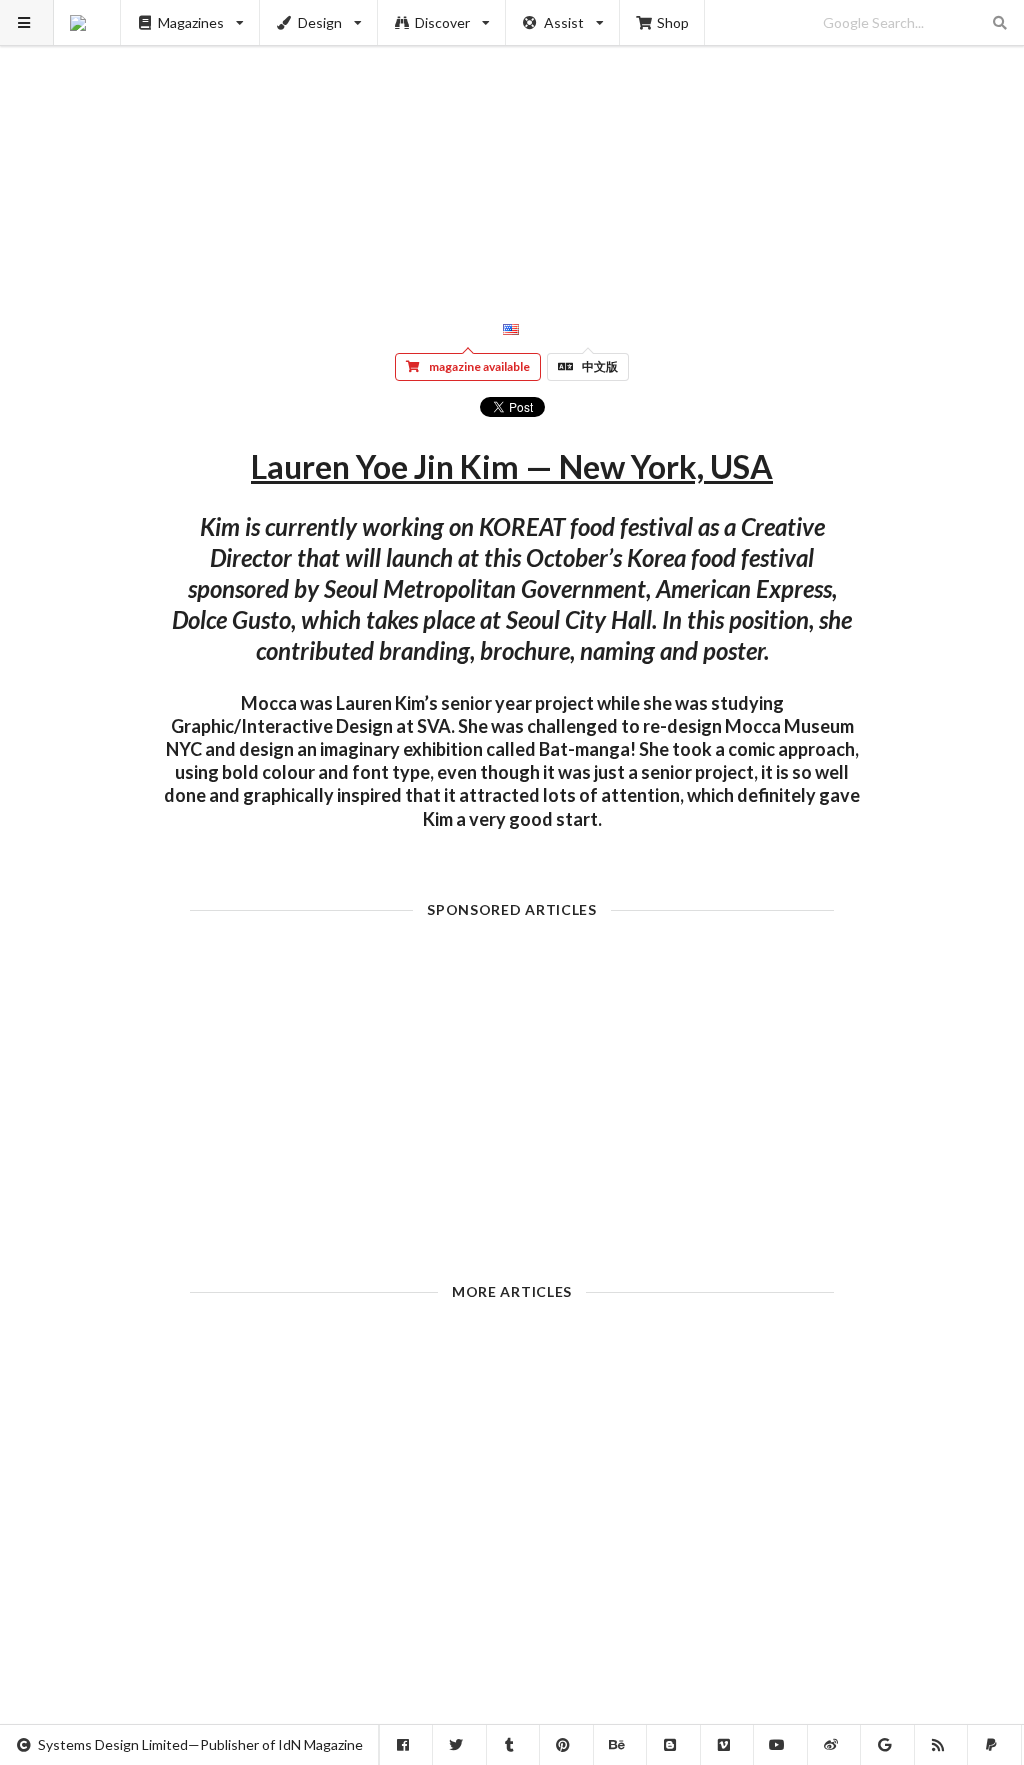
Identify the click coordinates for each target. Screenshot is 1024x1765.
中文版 (600, 366)
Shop (673, 22)
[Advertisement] (512, 140)
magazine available (479, 366)
